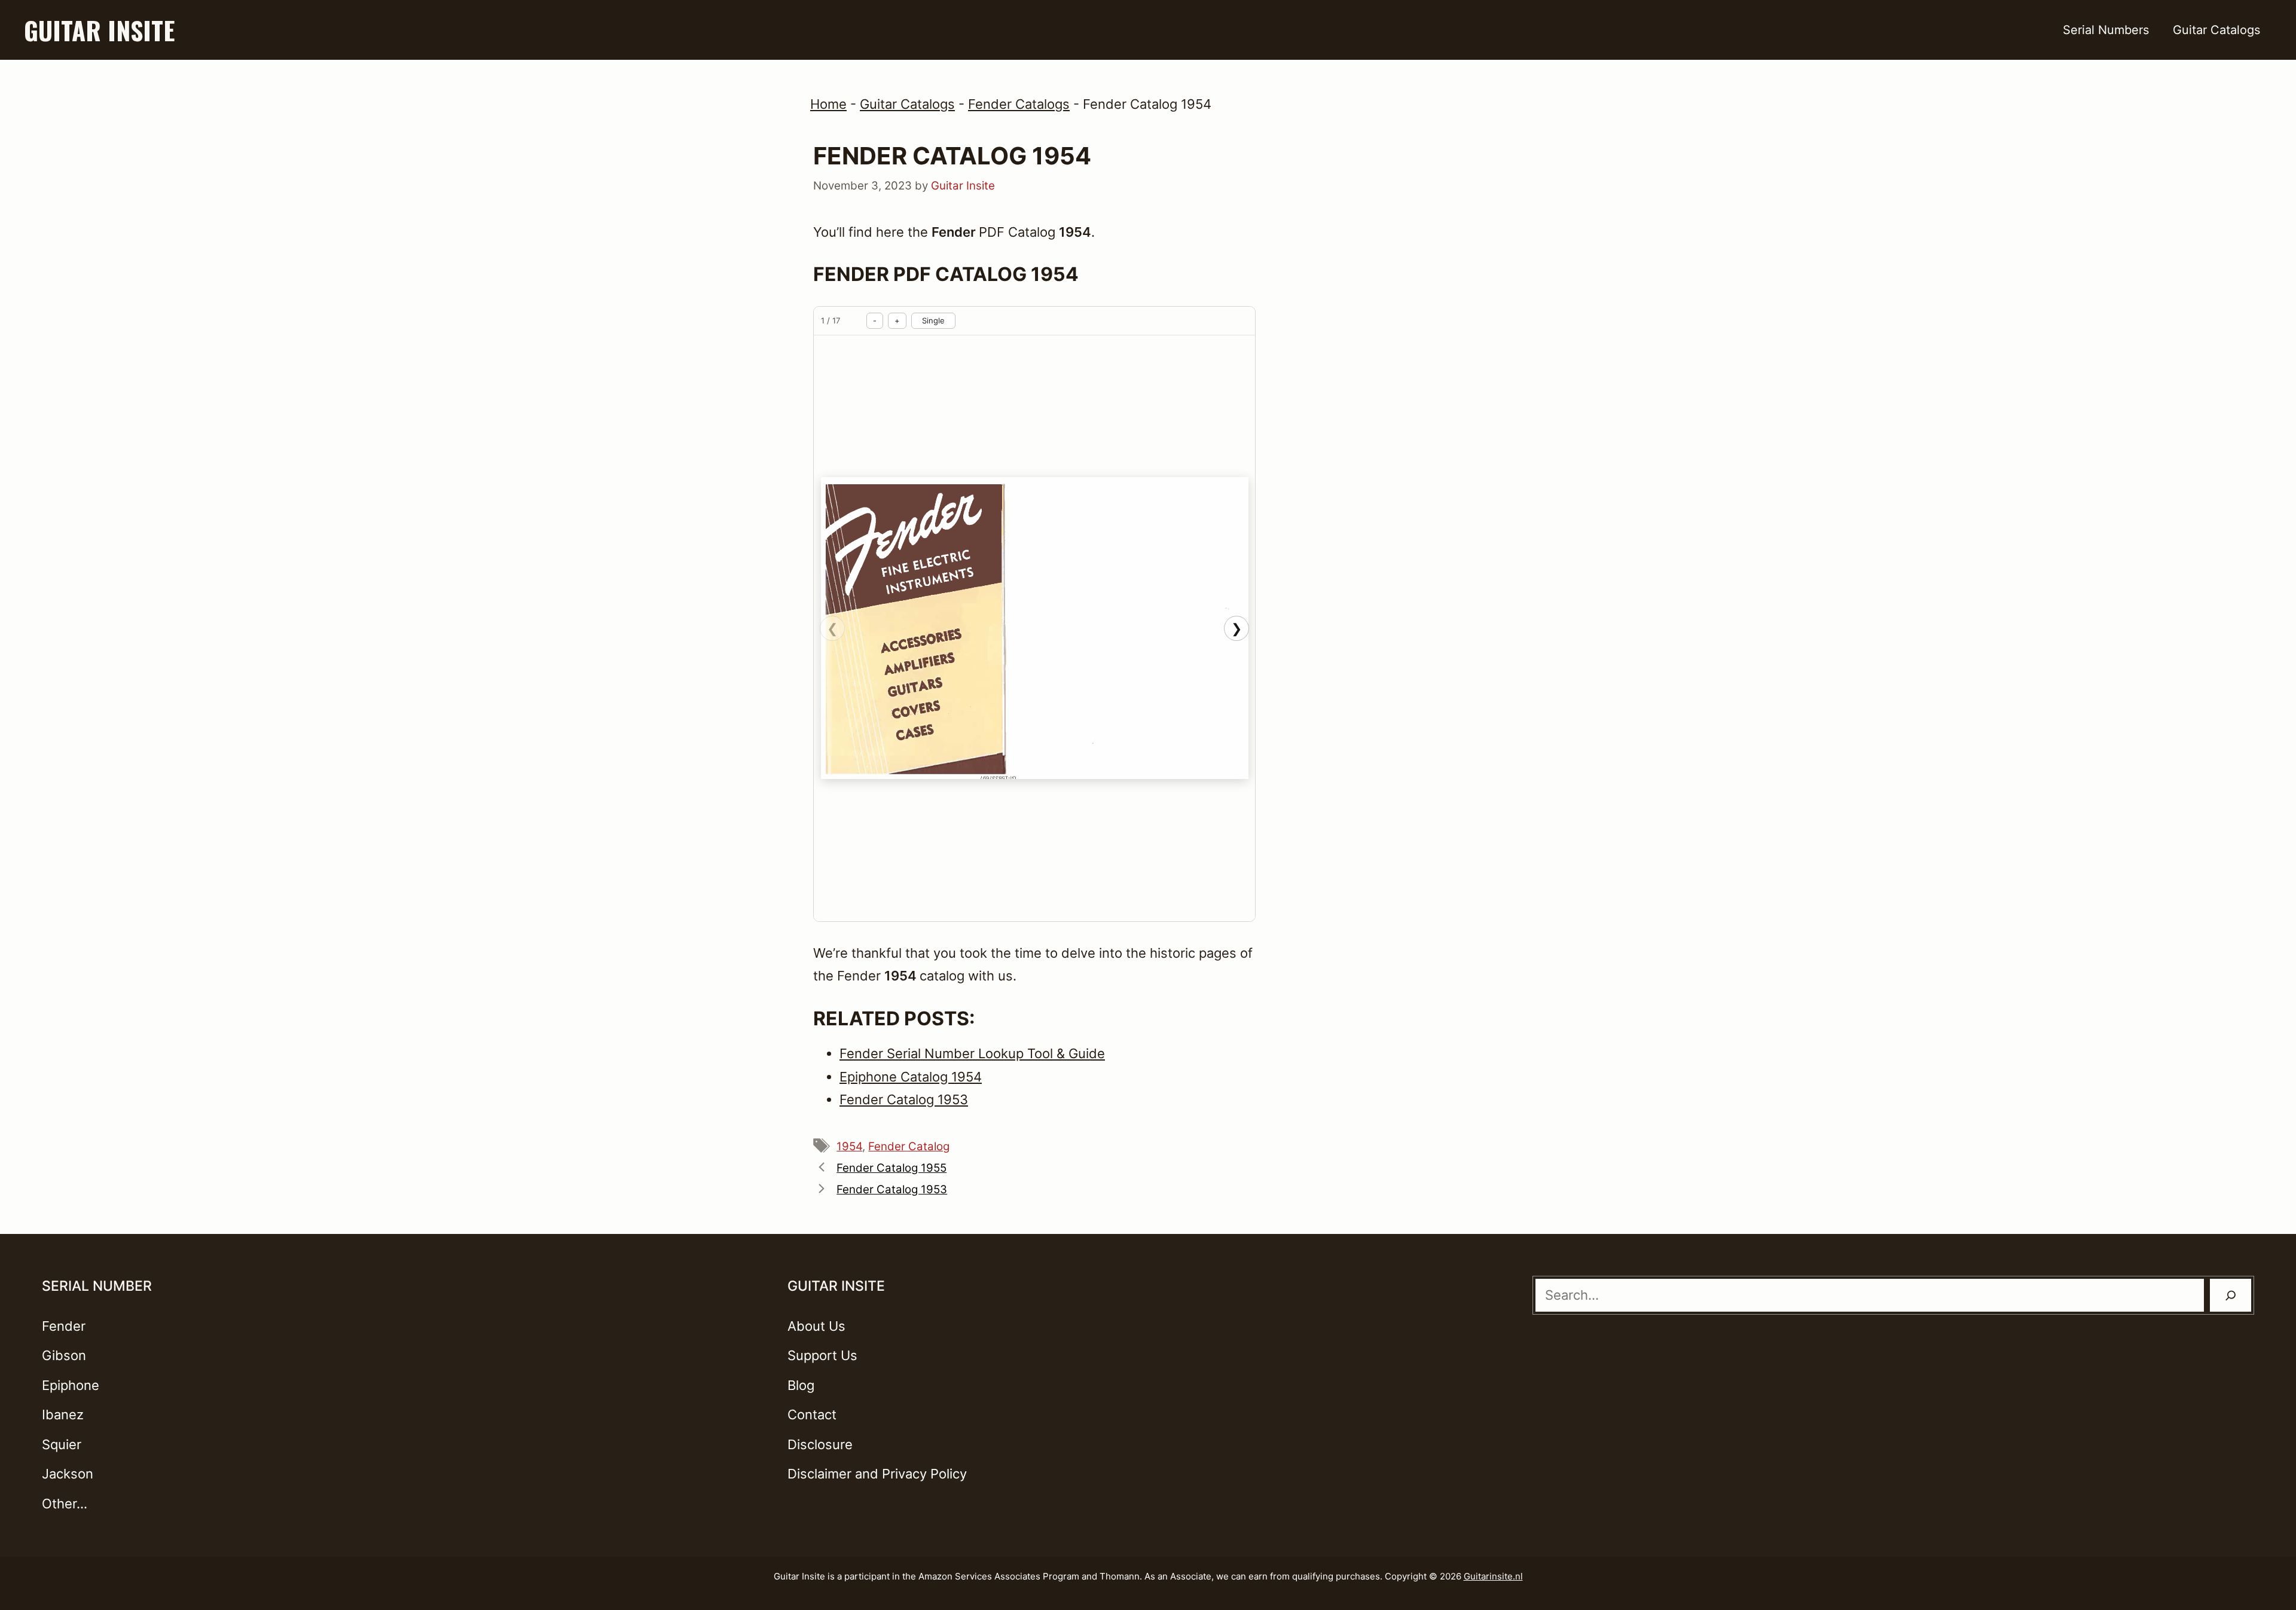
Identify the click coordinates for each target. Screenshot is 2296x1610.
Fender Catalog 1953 (892, 1189)
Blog (801, 1385)
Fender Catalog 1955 (891, 1168)
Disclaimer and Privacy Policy (877, 1474)
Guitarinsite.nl (1493, 1576)
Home (828, 104)
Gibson (64, 1355)
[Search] (2231, 1295)
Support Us (822, 1355)
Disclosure (820, 1444)
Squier (62, 1444)
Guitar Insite (99, 30)
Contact (812, 1415)
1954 (849, 1146)
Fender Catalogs (1019, 104)
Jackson (68, 1474)
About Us (816, 1326)
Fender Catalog (909, 1146)
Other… (65, 1504)
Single (933, 320)
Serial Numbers (2106, 30)
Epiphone (71, 1385)
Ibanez (63, 1415)
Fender (64, 1326)
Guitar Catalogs (2216, 30)
